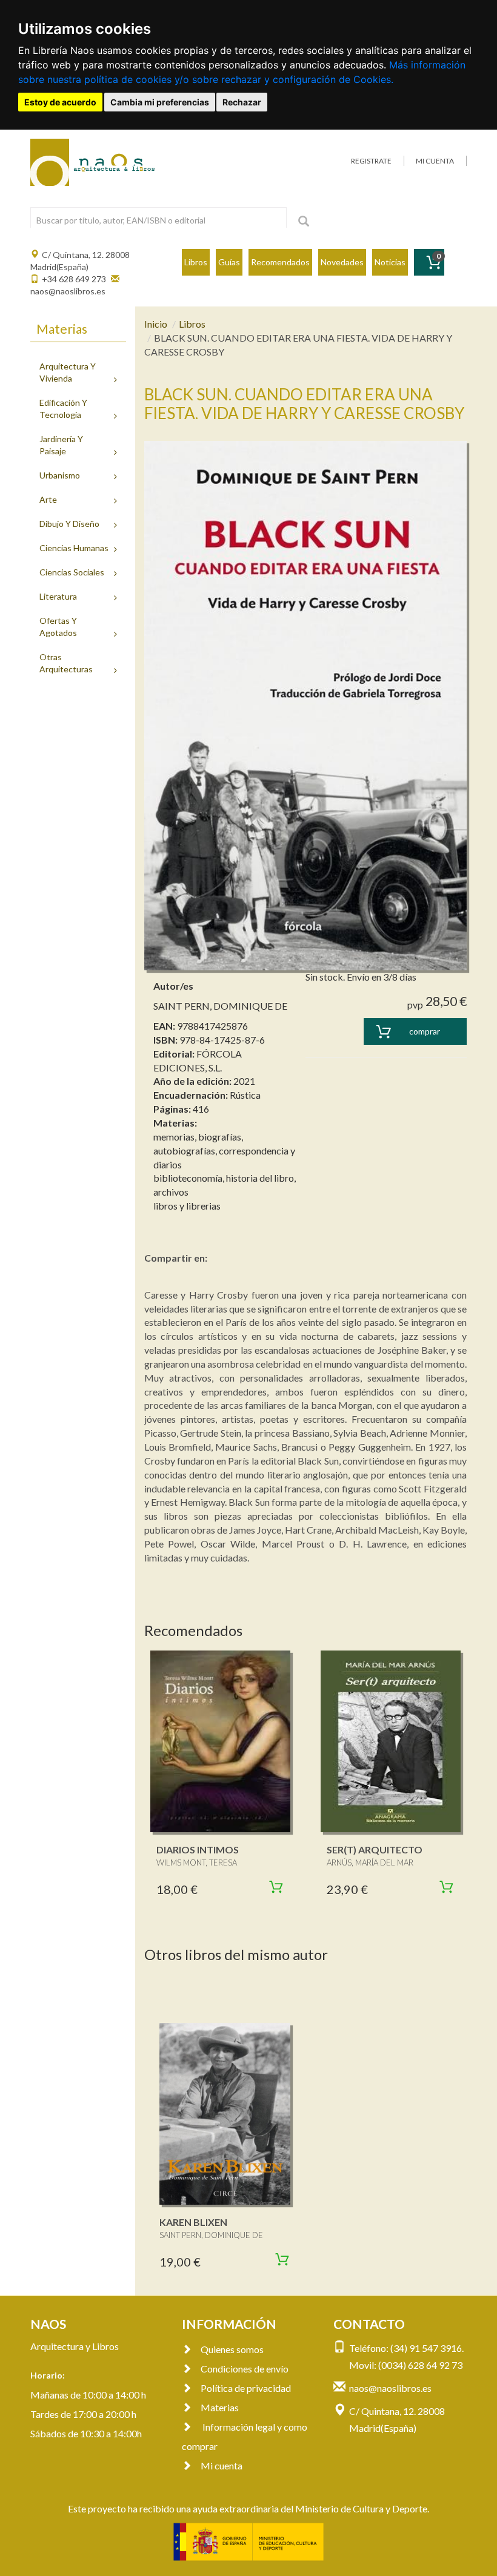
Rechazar (242, 102)
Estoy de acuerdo (60, 102)
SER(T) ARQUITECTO (375, 1849)
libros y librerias (187, 1206)
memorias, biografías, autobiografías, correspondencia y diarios (224, 1151)
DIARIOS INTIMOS (198, 1849)
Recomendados (280, 262)
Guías (229, 262)
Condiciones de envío (245, 2369)
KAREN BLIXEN (193, 2222)
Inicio (156, 324)
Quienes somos (232, 2349)
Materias (220, 2407)
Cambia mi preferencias (160, 102)
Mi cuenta (222, 2465)
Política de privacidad (246, 2388)
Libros (196, 262)
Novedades (342, 262)
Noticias (390, 262)
